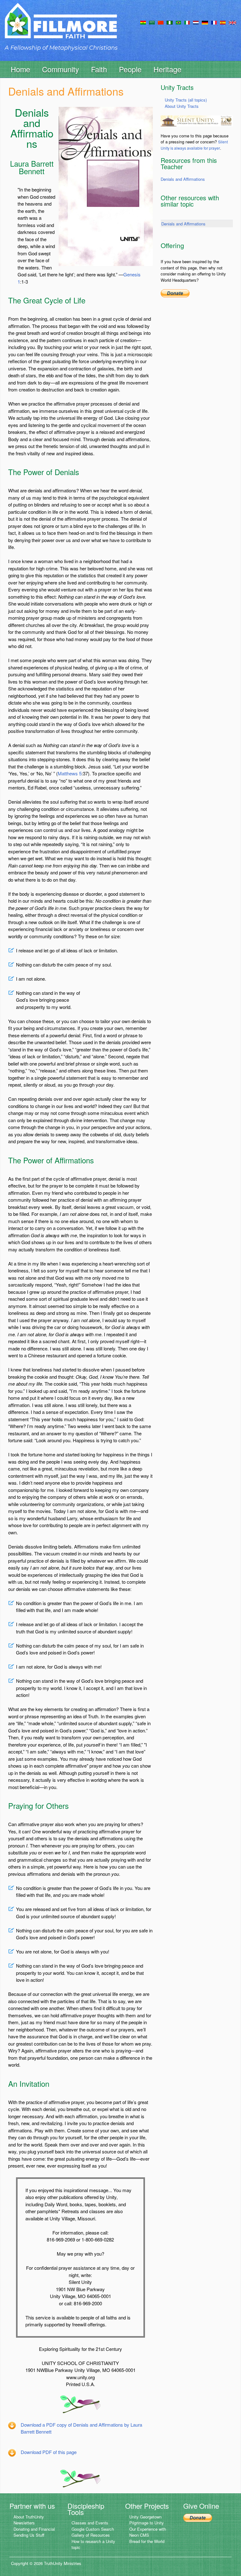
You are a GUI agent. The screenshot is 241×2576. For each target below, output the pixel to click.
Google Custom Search (93, 2529)
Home (20, 69)
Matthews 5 (70, 773)
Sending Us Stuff (29, 2535)
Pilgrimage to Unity (147, 2523)
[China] (161, 22)
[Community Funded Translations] (233, 22)
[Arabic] (152, 22)
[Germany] (205, 22)
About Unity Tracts (182, 106)
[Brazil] (178, 22)
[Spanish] (223, 22)
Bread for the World (147, 2541)
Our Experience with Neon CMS (148, 2532)
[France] (214, 22)
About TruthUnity (29, 2517)
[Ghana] (143, 22)
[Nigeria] (170, 22)
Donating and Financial (34, 2529)
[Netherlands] (196, 22)
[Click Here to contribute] (175, 293)
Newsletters (24, 2523)
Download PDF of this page (49, 2452)
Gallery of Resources (91, 2535)
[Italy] (187, 22)
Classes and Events (90, 2523)
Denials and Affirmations (183, 179)
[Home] (61, 26)
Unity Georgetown (145, 2517)
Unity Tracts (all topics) (186, 100)
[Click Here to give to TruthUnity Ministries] (198, 2517)
